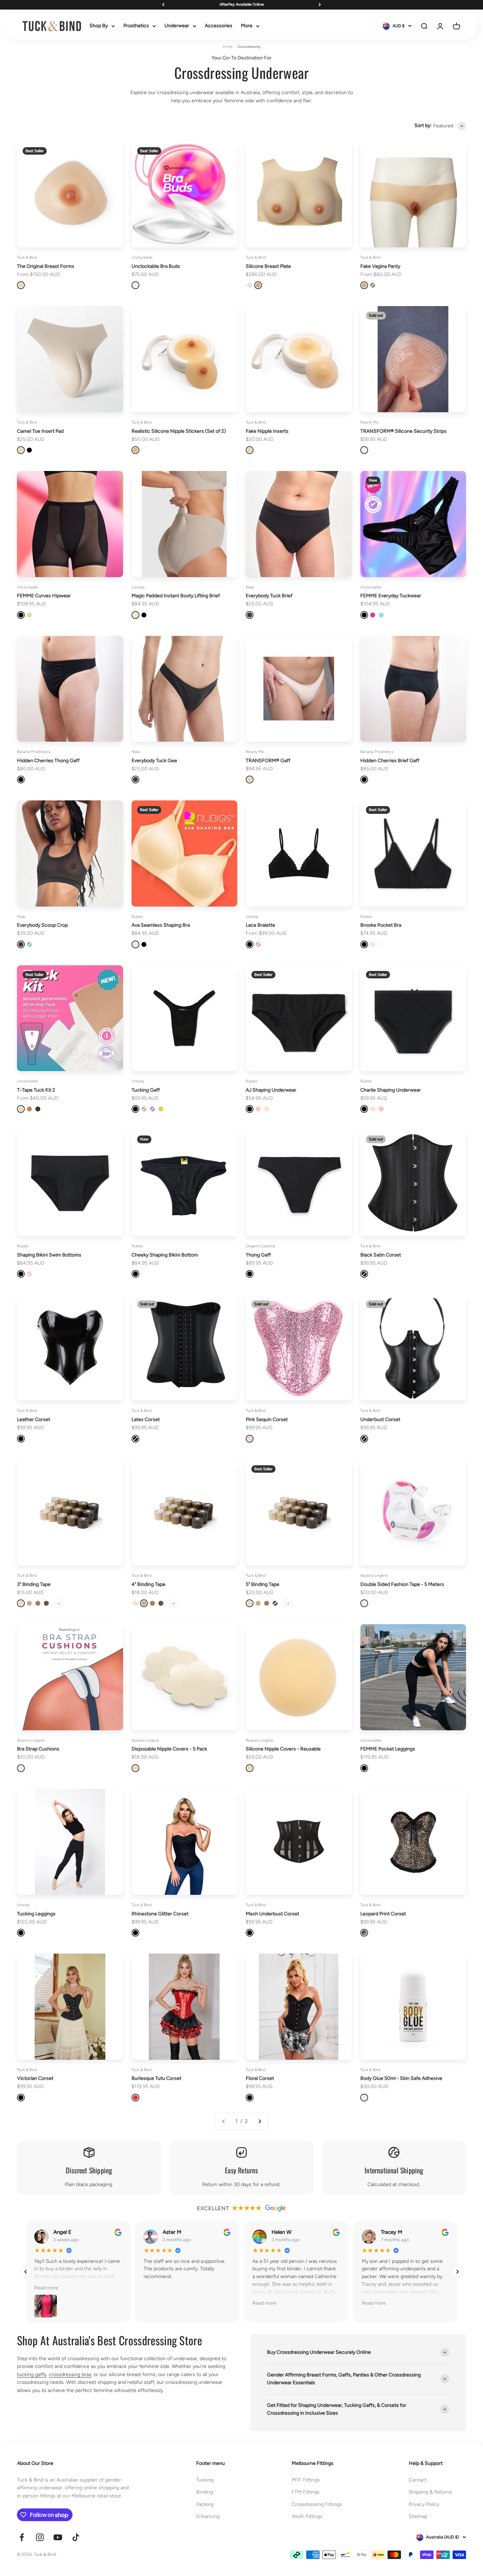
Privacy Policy (424, 2504)
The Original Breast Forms (46, 266)
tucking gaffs (32, 2374)
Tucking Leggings (36, 1914)
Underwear (177, 26)
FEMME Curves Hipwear (44, 596)
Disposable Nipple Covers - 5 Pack (169, 1749)
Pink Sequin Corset (267, 1419)
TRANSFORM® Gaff (268, 761)
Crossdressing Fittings (317, 2504)
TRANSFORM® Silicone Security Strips (403, 431)
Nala (250, 587)
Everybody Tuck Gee (154, 761)
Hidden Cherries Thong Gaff (48, 761)
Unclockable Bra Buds (156, 266)
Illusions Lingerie (374, 1575)
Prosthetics (136, 26)
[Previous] (163, 5)
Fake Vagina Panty (380, 266)
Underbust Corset (380, 1419)
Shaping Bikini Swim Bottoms (49, 1255)
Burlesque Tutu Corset (156, 2078)
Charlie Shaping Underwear (391, 1090)
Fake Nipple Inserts (267, 431)
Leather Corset (34, 1419)
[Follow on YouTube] (58, 2537)
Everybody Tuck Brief (269, 596)
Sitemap (418, 2516)
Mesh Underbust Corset (272, 1914)
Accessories (219, 26)
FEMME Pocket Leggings (388, 1749)
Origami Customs (260, 1246)
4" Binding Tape (149, 1584)
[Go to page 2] (260, 2121)
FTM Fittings (306, 2492)
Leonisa (138, 587)
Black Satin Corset (381, 1255)
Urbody (252, 917)
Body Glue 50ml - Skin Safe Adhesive (401, 2078)
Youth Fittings (307, 2516)
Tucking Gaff (146, 1090)
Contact (418, 2480)
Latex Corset (146, 1419)
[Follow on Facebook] (22, 2537)
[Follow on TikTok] (76, 2537)
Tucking (205, 2480)
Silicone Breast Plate (268, 266)
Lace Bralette (260, 925)
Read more (46, 2288)
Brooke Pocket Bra (381, 925)
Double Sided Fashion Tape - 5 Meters (402, 1584)
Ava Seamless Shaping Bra (161, 925)
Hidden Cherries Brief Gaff (390, 761)
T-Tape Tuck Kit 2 (36, 1090)
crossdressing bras (70, 2374)
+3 (58, 1603)
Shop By (99, 26)
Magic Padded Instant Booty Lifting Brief (176, 596)
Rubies (137, 917)
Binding (205, 2492)
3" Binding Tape (34, 1584)
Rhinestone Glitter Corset (160, 1914)
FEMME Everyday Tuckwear (391, 596)
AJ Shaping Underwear (271, 1090)
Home (228, 47)
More (247, 26)
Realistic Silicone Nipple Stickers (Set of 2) (179, 431)
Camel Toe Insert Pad (40, 431)
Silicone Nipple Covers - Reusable (283, 1749)
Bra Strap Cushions (38, 1749)
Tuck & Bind (27, 257)
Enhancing (208, 2516)
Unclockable (142, 257)
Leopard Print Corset (383, 1914)
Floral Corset (260, 2078)
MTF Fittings (306, 2480)
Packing (205, 2504)
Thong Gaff (258, 1255)
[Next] (320, 5)
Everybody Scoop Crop (42, 925)
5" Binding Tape (263, 1584)
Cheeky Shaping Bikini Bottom (165, 1255)
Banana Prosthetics (34, 752)
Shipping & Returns (430, 2492)
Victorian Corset (35, 2078)
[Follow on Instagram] (40, 2537)
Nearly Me (369, 422)
